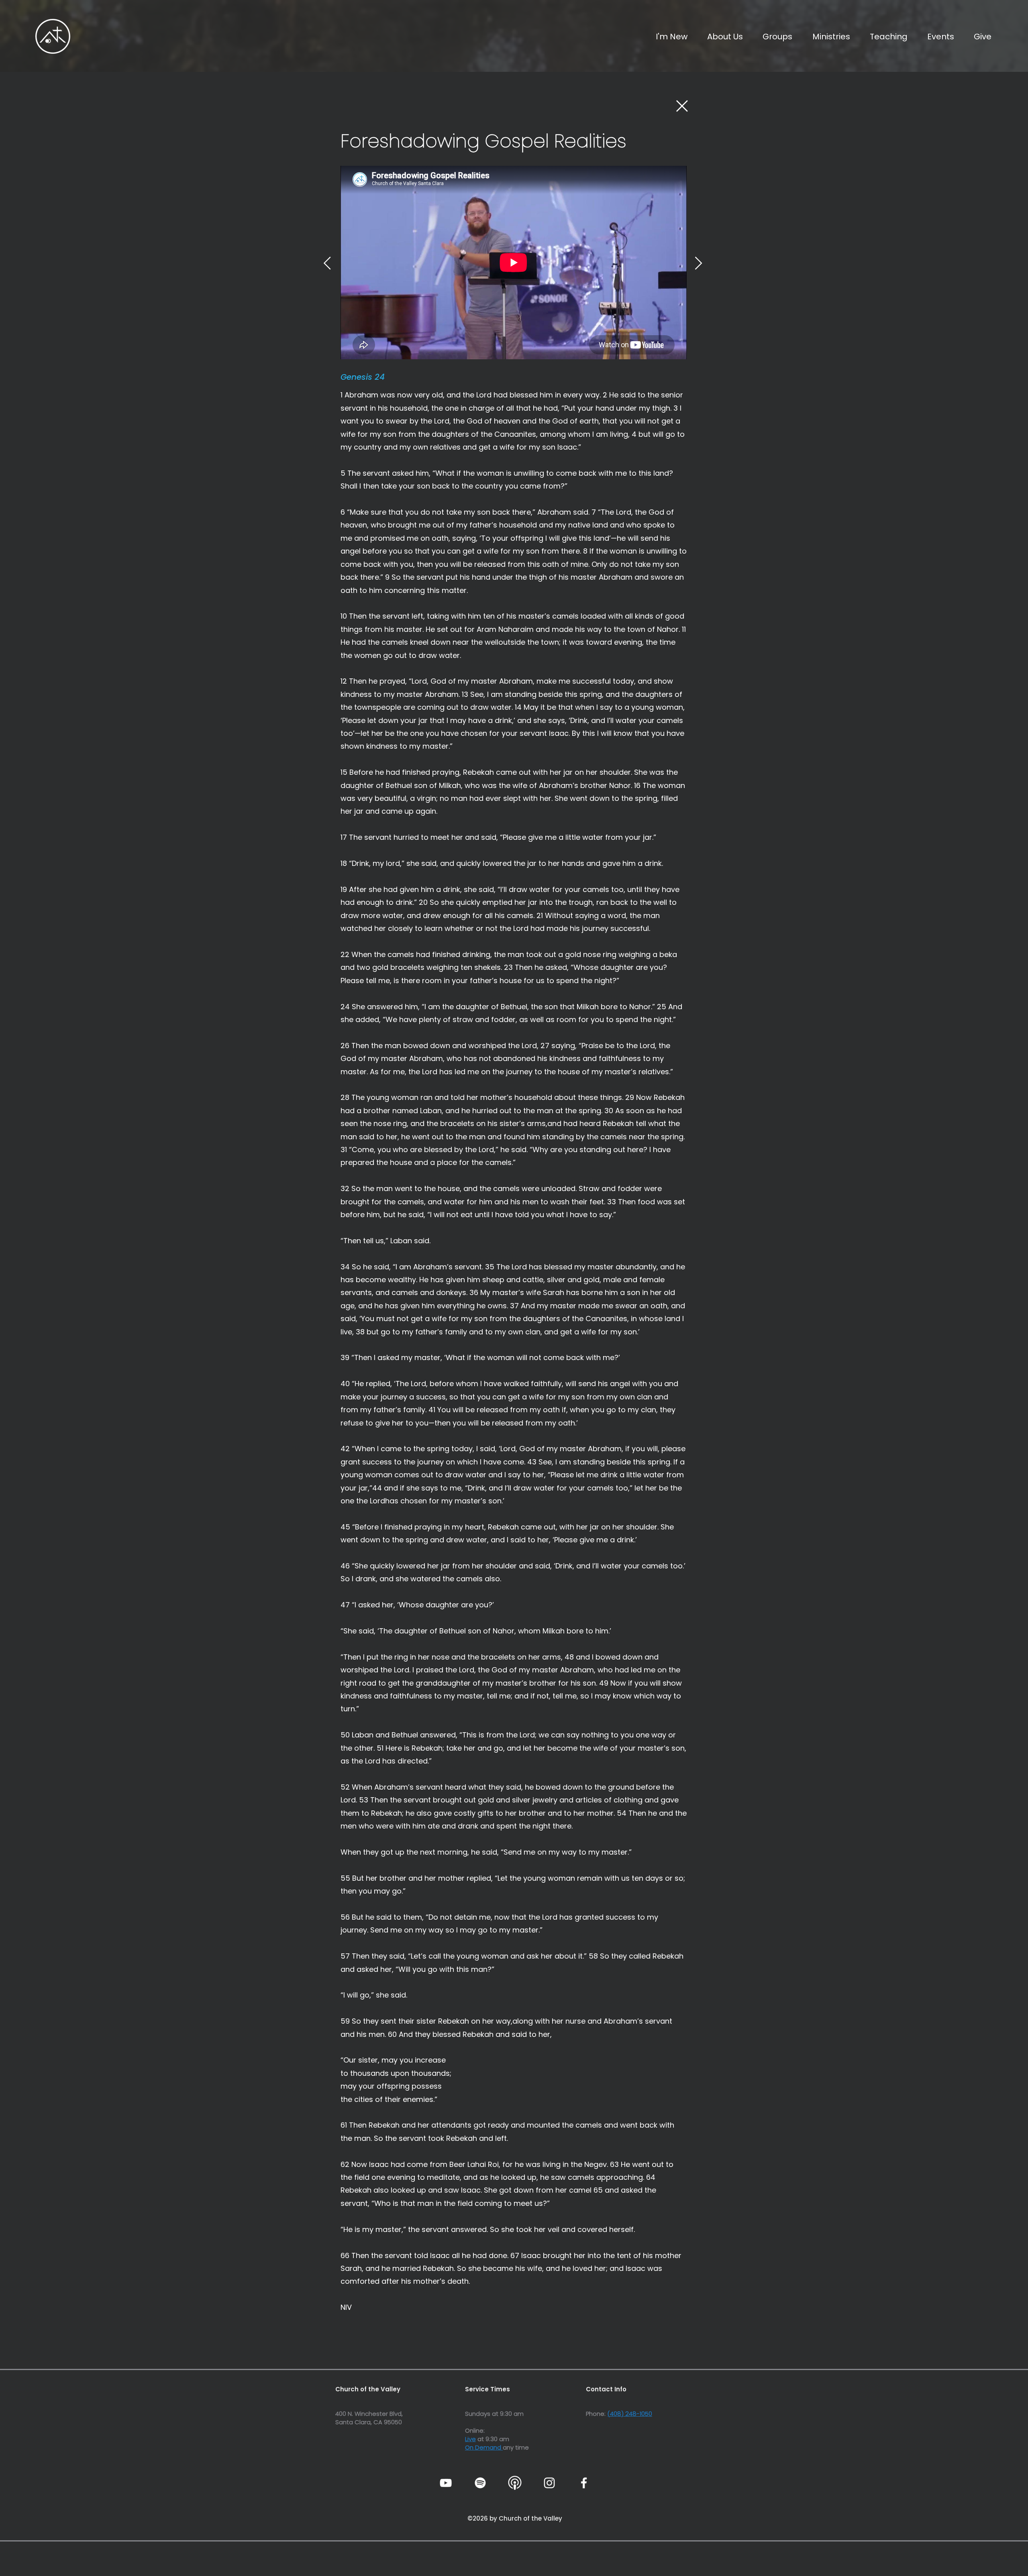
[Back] (681, 106)
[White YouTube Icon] (446, 2483)
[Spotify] (480, 2483)
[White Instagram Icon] (549, 2483)
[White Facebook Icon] (584, 2483)
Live (470, 2439)
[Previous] (327, 263)
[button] (721, 37)
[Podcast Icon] (515, 2483)
